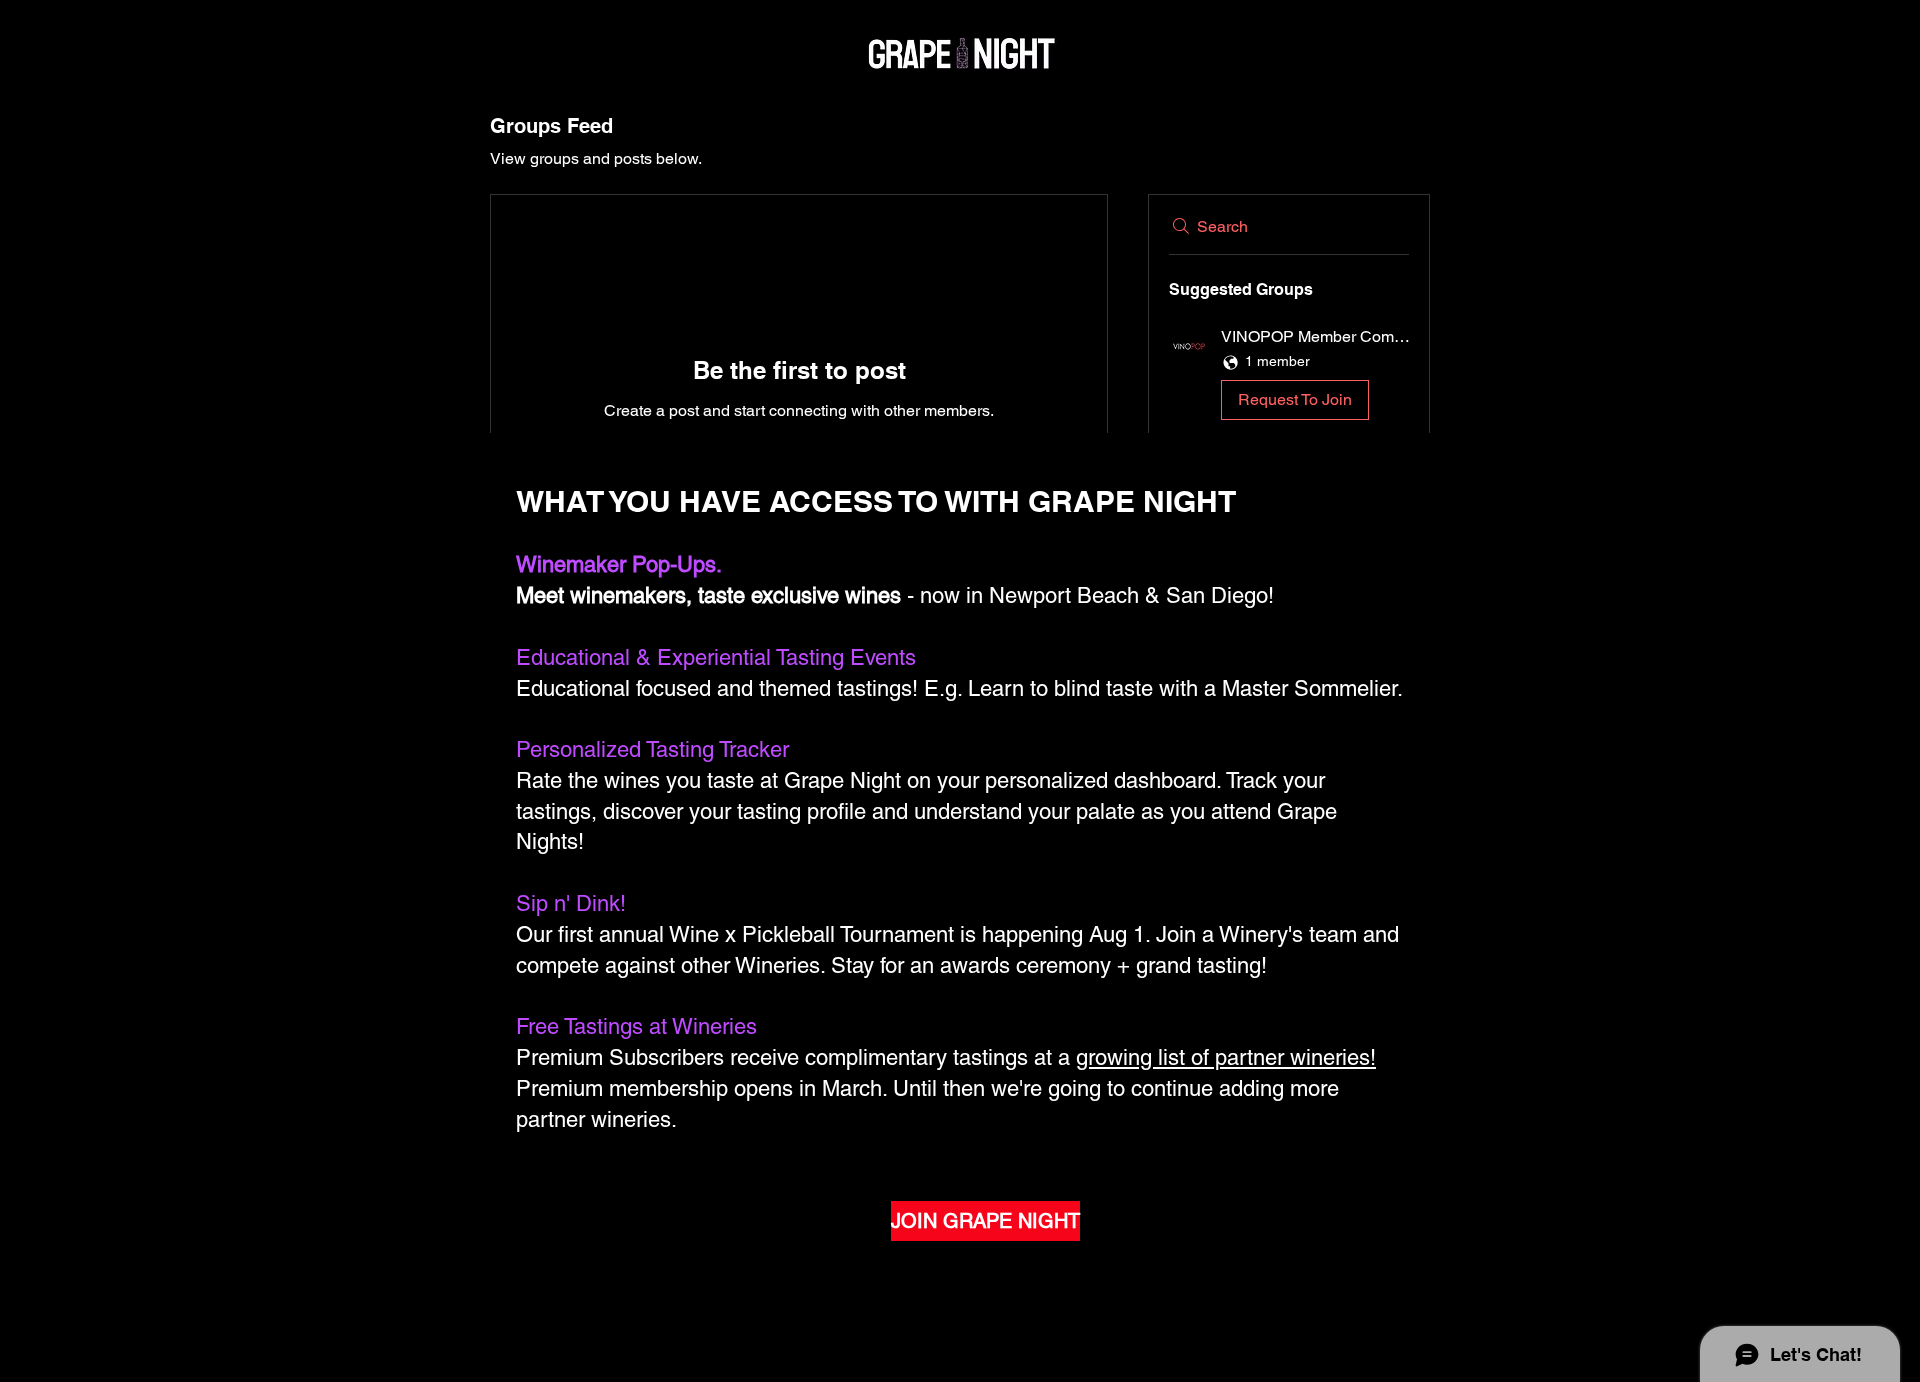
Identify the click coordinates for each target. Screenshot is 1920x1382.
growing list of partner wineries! (1226, 1057)
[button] (1289, 377)
